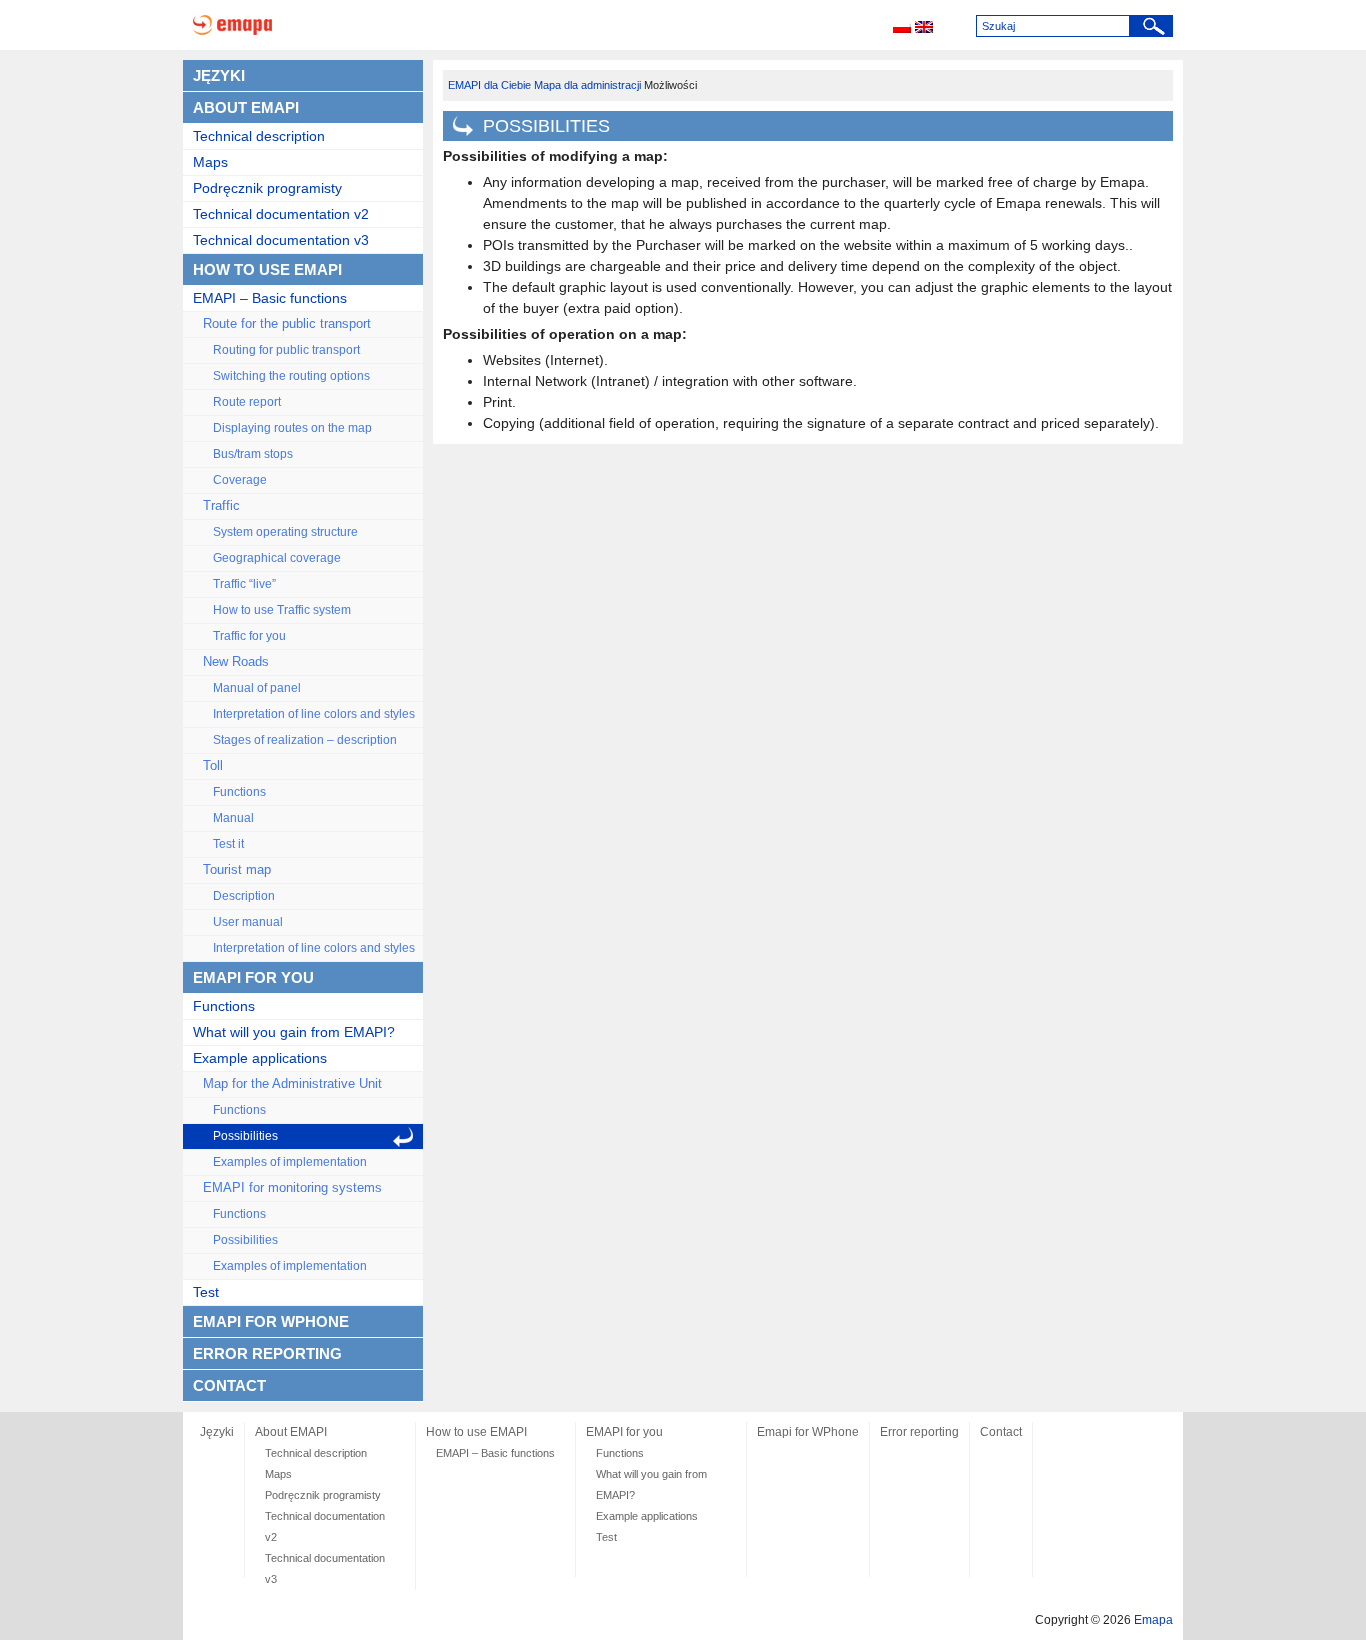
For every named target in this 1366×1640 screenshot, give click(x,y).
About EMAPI (246, 107)
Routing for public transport (286, 350)
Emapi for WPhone (271, 1321)
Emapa (1153, 1620)
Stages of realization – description (305, 740)
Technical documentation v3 (281, 240)
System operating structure (285, 532)
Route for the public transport (287, 324)
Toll (213, 766)
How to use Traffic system (282, 610)
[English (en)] (924, 28)
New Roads (236, 662)
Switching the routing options (291, 376)
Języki (219, 75)
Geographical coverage (277, 558)
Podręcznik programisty (267, 188)
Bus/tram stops (253, 454)
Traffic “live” (244, 584)
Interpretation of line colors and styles (314, 714)
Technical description (259, 136)
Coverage (240, 480)
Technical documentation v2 (281, 214)
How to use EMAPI (267, 269)
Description (244, 896)
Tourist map (237, 870)
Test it (228, 844)
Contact (229, 1385)
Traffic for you (249, 636)
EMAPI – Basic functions (270, 298)
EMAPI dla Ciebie (489, 85)
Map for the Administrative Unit (292, 1084)
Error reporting (267, 1353)
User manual (248, 922)
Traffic (221, 506)
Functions (239, 792)
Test (206, 1292)
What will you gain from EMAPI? (294, 1032)
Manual (233, 818)
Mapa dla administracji (587, 85)
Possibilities (245, 1136)
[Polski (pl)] (902, 28)
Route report (247, 402)
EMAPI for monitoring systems (292, 1188)
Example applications (260, 1058)
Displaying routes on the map (292, 428)
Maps (210, 162)
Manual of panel (257, 688)
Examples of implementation (290, 1162)
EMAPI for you (253, 977)
